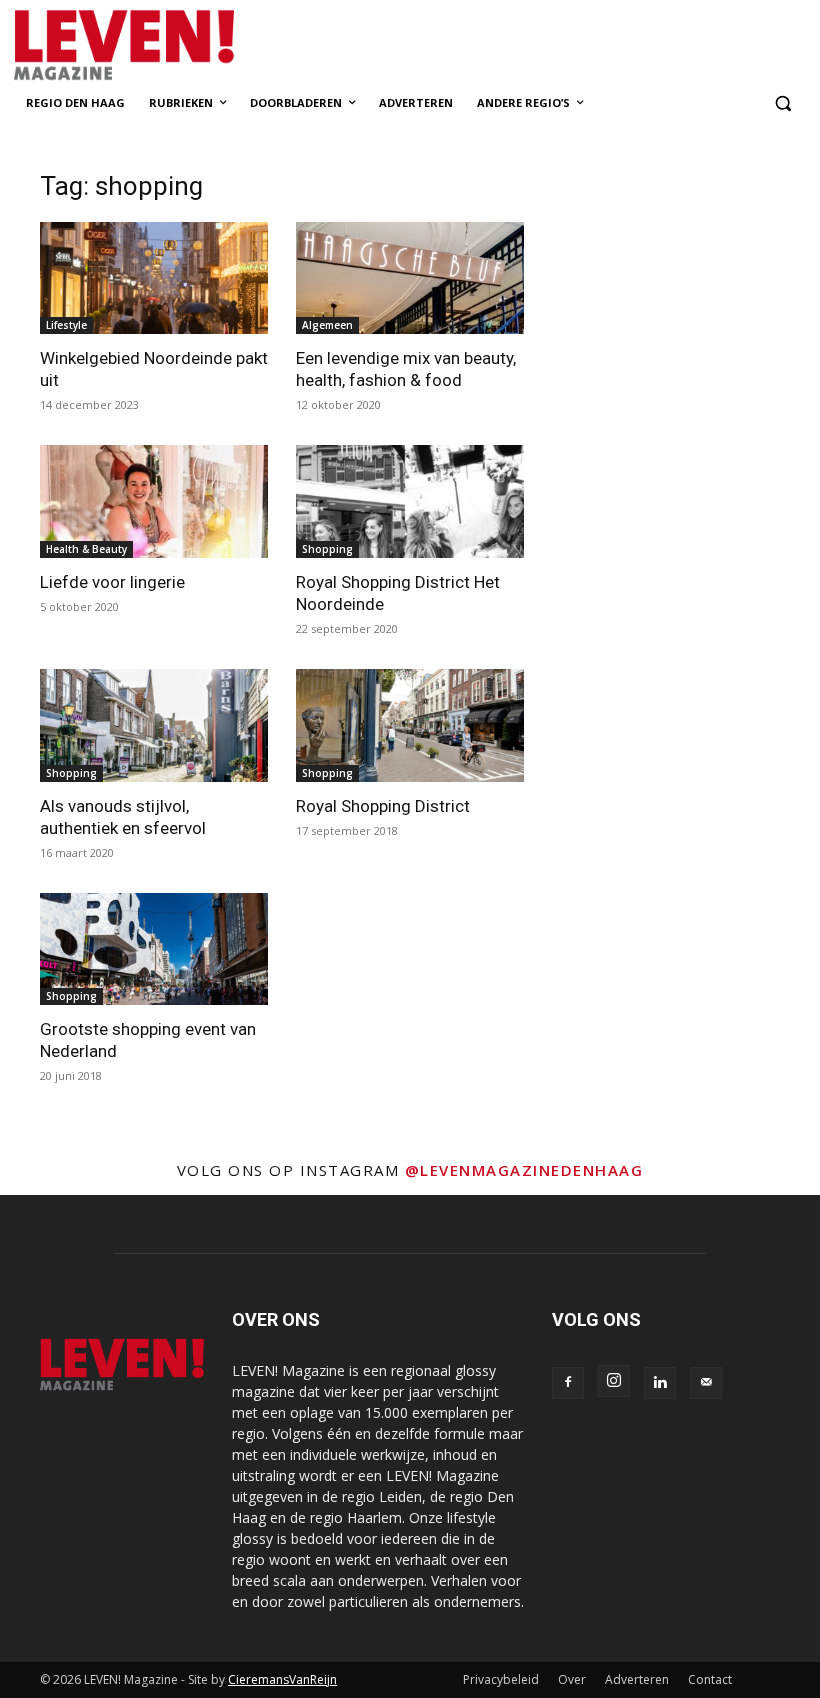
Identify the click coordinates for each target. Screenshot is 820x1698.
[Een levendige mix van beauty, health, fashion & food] (410, 278)
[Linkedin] (660, 1383)
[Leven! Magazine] (176, 45)
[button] (782, 103)
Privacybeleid (501, 1679)
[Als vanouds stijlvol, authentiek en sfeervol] (154, 725)
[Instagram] (614, 1381)
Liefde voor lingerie (112, 582)
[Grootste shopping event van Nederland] (154, 949)
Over (572, 1679)
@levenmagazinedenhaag (524, 1170)
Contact (710, 1679)
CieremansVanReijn (282, 1679)
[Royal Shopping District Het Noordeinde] (410, 501)
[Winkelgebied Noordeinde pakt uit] (154, 278)
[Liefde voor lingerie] (154, 501)
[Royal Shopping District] (410, 725)
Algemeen (327, 325)
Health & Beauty (86, 549)
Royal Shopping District (383, 806)
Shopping (327, 549)
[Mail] (706, 1383)
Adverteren (637, 1679)
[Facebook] (568, 1383)
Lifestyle (66, 325)
